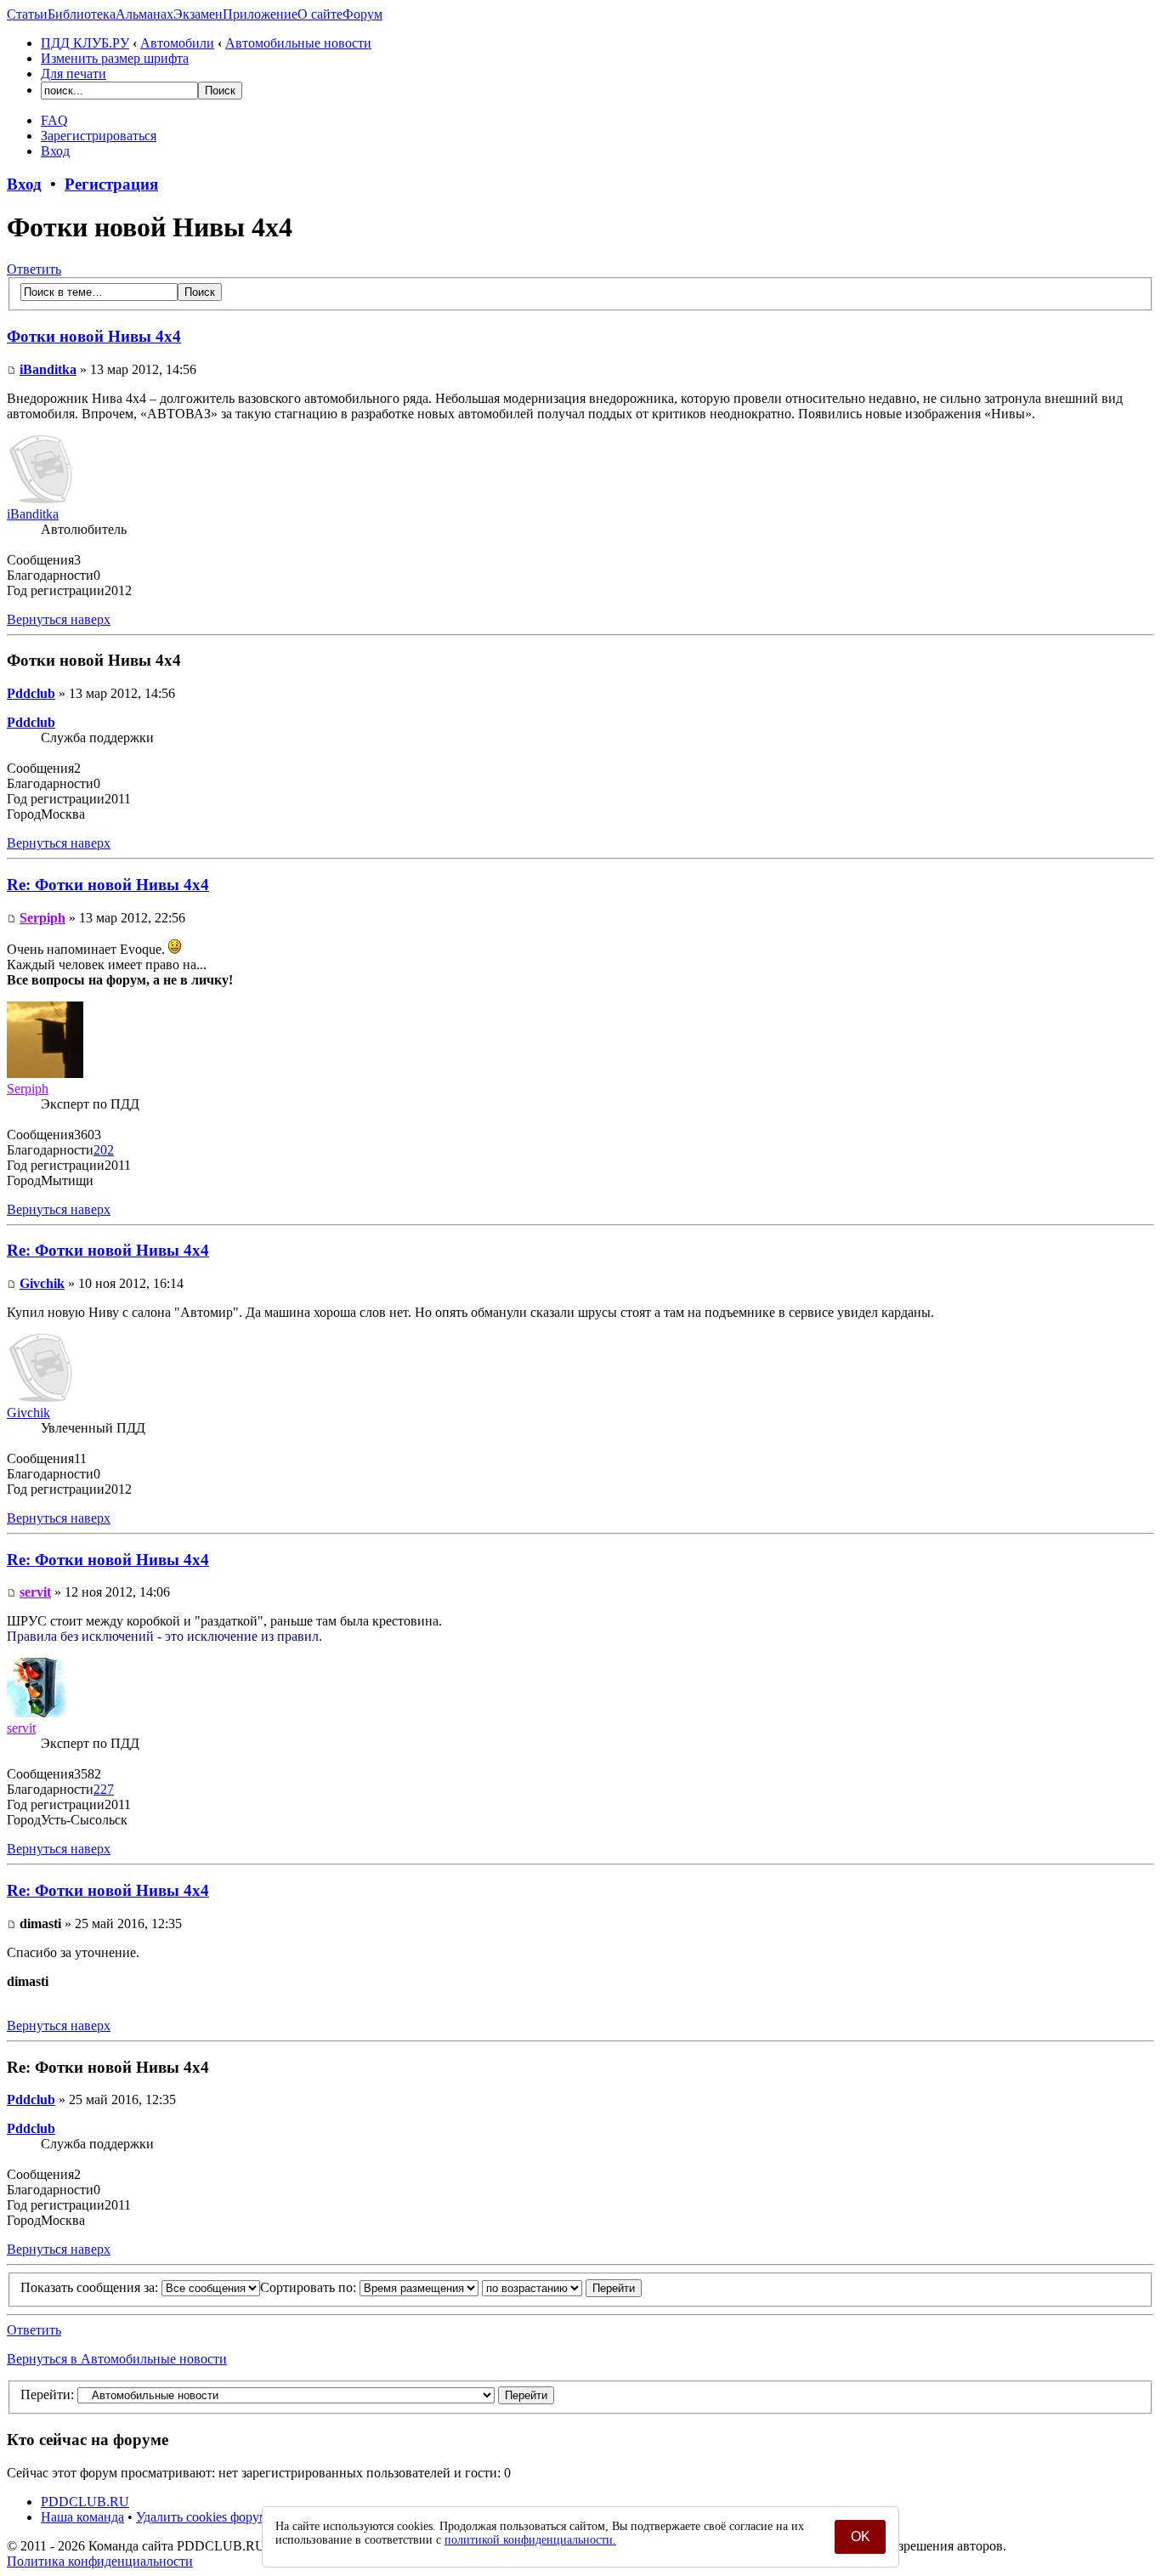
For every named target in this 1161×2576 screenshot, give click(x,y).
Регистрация (111, 184)
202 (104, 1150)
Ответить (34, 269)
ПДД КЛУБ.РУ (85, 43)
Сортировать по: (310, 2287)
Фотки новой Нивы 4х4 (94, 336)
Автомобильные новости (298, 43)
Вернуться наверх (59, 619)
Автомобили (177, 43)
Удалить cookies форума (205, 2517)
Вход (55, 151)
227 (104, 1789)
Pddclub (31, 693)
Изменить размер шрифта (115, 58)
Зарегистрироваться (99, 136)
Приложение (260, 14)
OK (861, 2536)
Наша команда (82, 2517)
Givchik (42, 1283)
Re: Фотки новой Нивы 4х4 (108, 885)
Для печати (74, 74)
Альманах (144, 14)
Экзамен (198, 14)
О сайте (320, 14)
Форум (362, 14)
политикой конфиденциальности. (530, 2540)
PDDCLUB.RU (85, 2502)
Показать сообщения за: (91, 2287)
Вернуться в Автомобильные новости (117, 2359)
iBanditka (48, 369)
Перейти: (47, 2394)
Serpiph (42, 918)
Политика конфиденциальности (100, 2561)
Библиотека (82, 14)
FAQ (54, 120)
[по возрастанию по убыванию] (562, 2287)
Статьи (27, 14)
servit (35, 1592)
